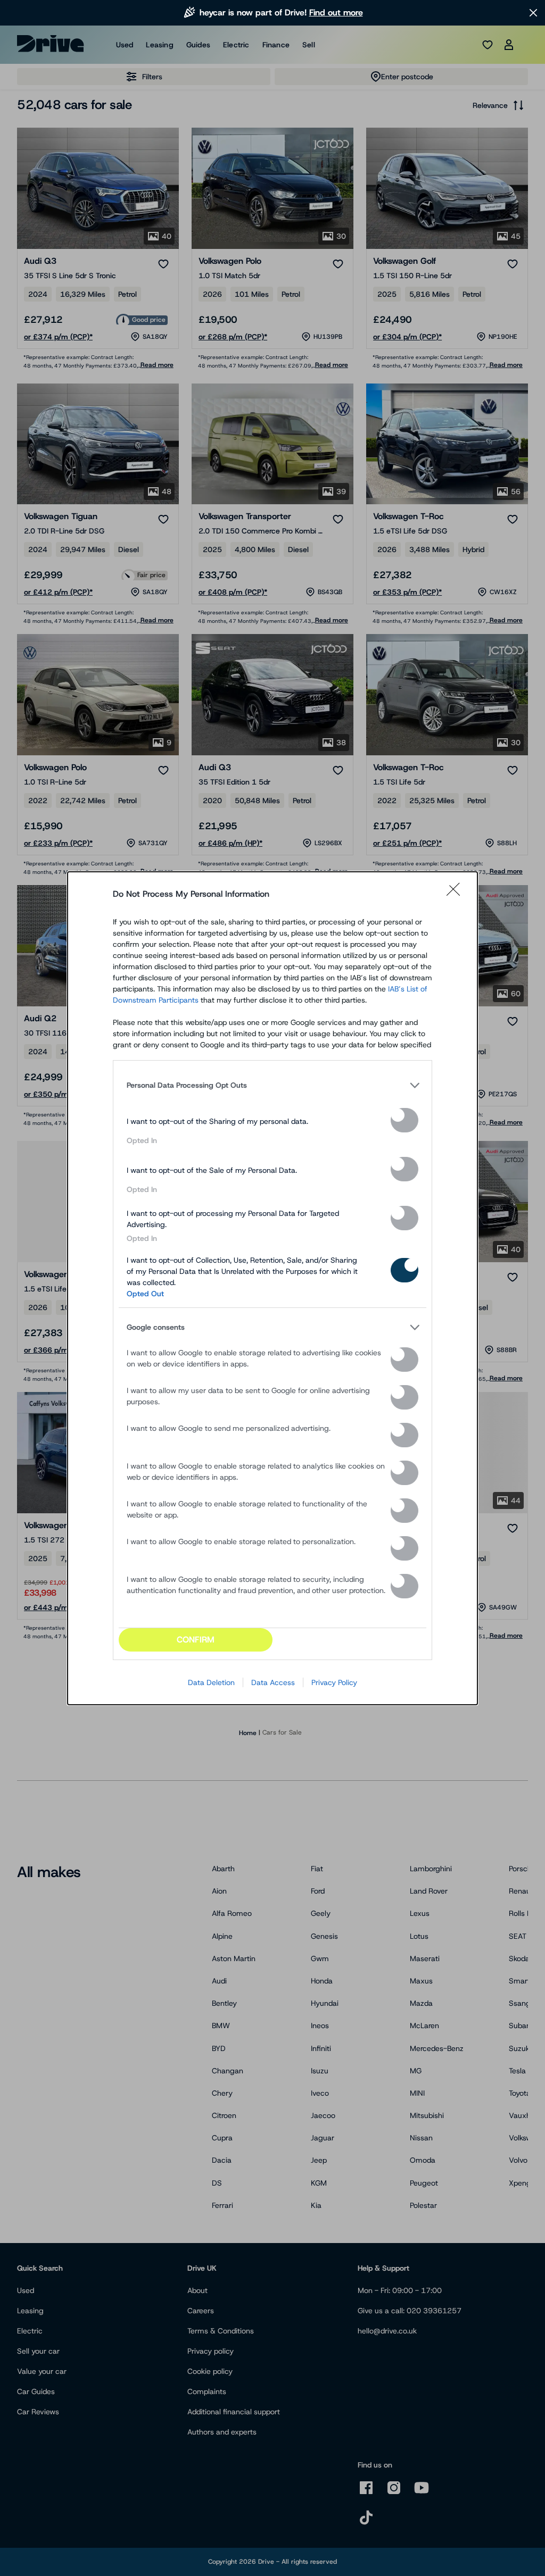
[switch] (404, 1120)
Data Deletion (211, 1682)
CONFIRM (196, 1640)
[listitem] (272, 1086)
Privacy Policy (334, 1682)
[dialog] (272, 1288)
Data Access (273, 1682)
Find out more (336, 12)
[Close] (457, 894)
